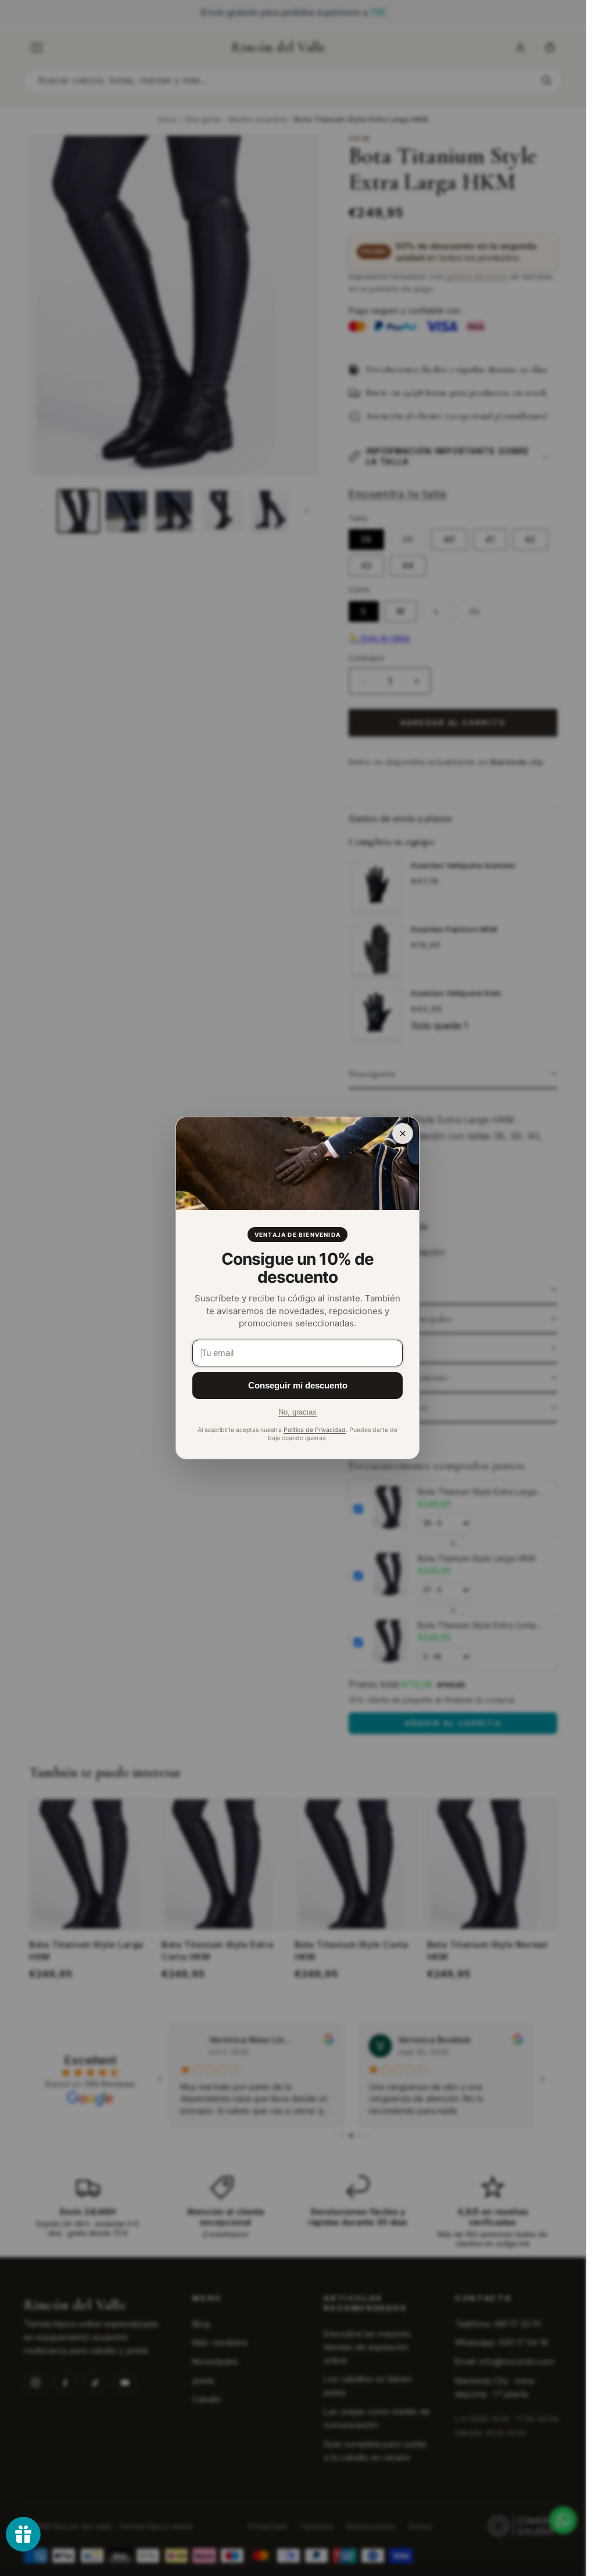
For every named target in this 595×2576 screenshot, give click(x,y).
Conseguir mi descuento (298, 1385)
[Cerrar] (403, 1134)
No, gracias (297, 1412)
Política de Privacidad (315, 1430)
